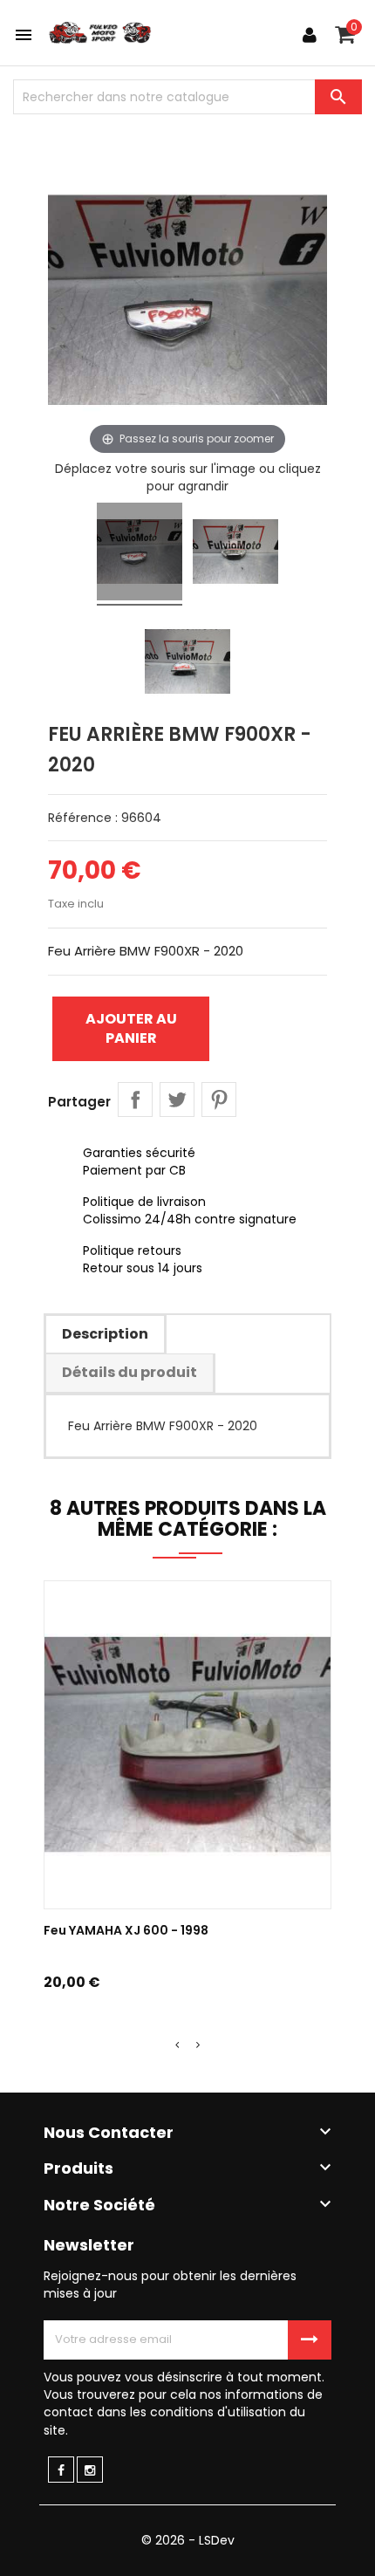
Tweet (177, 1100)
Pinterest (219, 1100)
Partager (135, 1100)
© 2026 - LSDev (188, 2540)
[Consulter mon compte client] (310, 35)
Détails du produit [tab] (130, 1372)
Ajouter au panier (131, 1028)
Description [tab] (105, 1334)
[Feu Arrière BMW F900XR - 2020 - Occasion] (140, 554)
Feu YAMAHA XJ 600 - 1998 (126, 1930)
